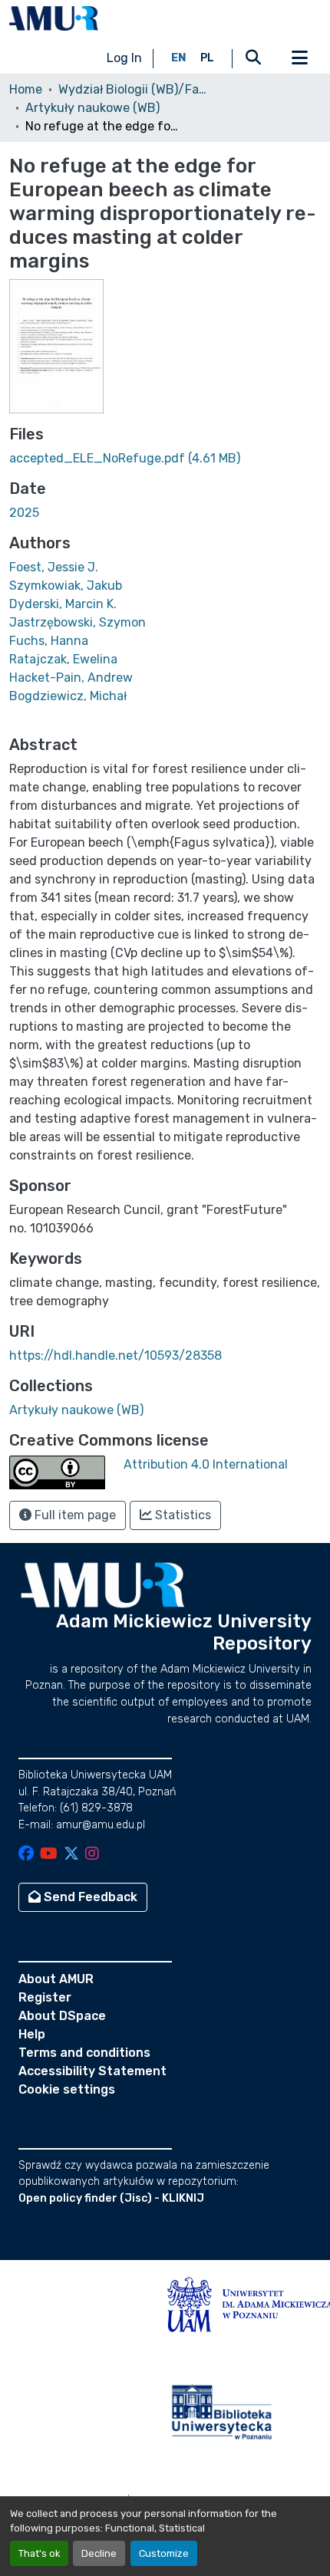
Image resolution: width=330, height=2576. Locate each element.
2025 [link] (24, 513)
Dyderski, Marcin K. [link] (63, 604)
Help (32, 2034)
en (179, 58)
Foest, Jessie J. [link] (54, 567)
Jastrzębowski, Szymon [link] (78, 622)
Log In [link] (124, 58)
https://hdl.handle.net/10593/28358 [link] (115, 1355)
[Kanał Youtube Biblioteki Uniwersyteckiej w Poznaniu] (49, 1855)
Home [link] (26, 89)
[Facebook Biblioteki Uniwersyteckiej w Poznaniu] (26, 1855)
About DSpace (62, 2016)
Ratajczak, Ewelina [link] (63, 659)
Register (45, 1997)
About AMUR (56, 1979)
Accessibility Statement (92, 2071)
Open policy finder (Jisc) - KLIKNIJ (111, 2198)
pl (207, 58)
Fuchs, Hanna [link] (49, 641)
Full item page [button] (74, 1515)
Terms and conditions (84, 2053)
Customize (164, 2553)
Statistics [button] (181, 1515)
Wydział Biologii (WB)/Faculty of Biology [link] (135, 89)
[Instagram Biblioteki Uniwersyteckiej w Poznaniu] (92, 1855)
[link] (165, 459)
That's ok (39, 2553)
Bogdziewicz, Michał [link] (68, 696)
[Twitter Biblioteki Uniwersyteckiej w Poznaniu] (71, 1855)
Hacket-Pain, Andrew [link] (71, 678)
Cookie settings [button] (67, 2089)
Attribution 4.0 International (206, 1464)
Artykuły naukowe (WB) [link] (92, 108)
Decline (99, 2553)
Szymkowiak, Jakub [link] (66, 586)
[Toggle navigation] (299, 58)
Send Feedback (89, 1897)
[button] (54, 18)
